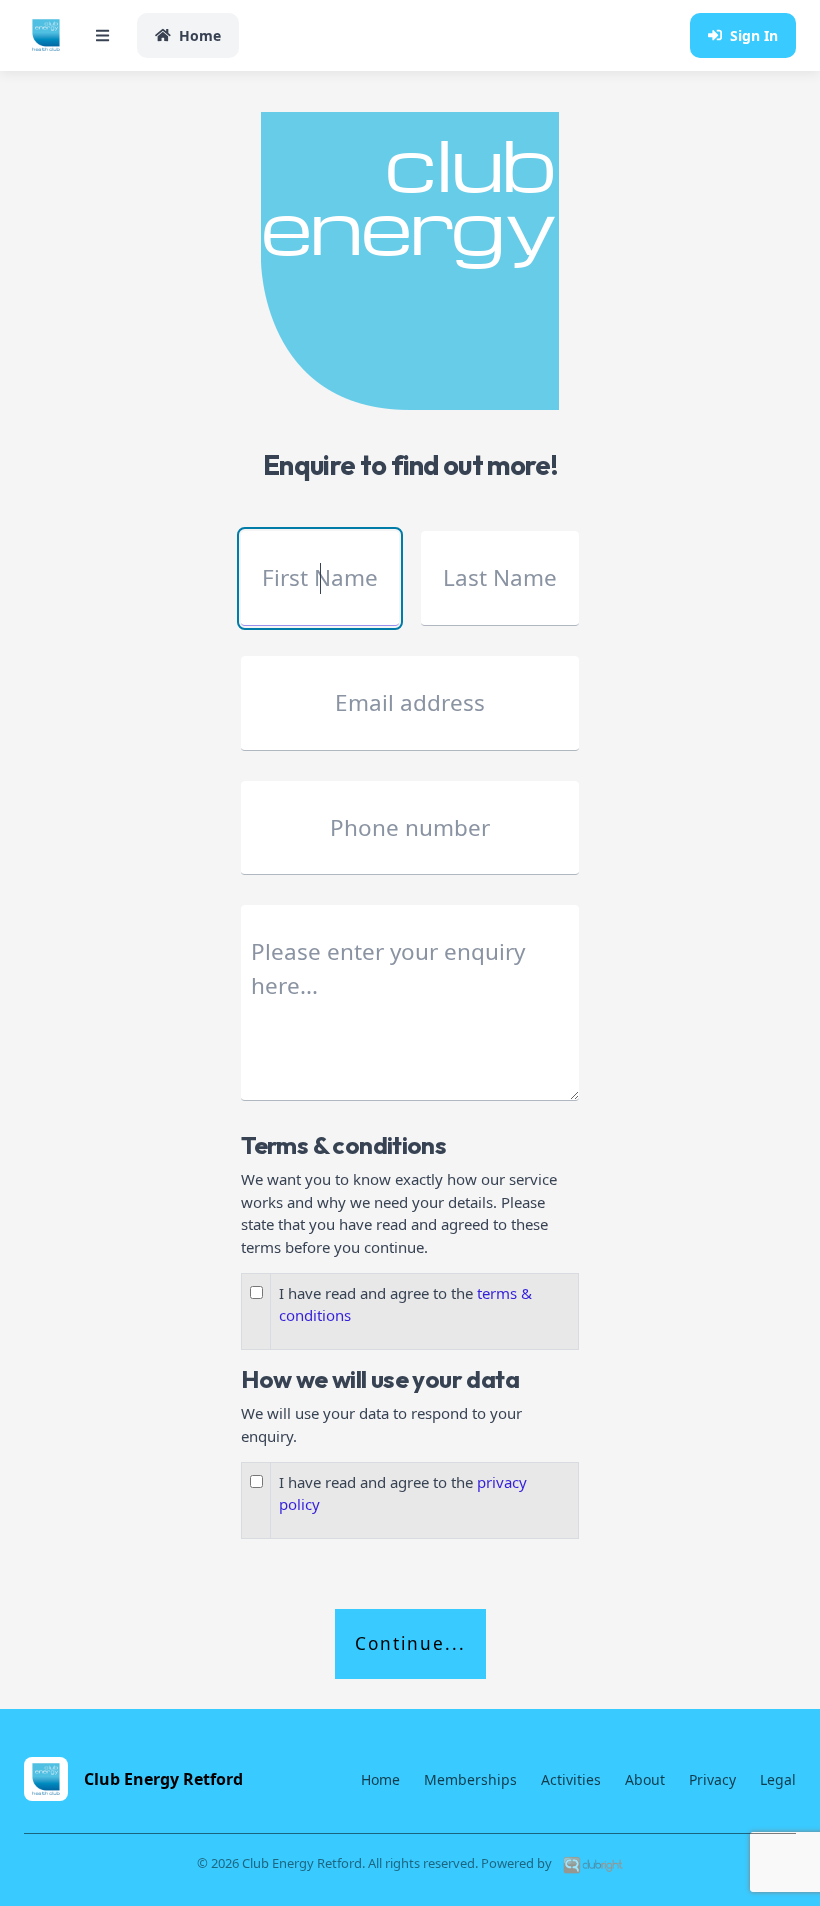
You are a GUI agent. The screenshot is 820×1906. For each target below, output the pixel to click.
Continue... (410, 1643)
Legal (778, 1779)
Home (200, 35)
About (645, 1779)
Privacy (712, 1779)
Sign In (754, 35)
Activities (571, 1779)
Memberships (470, 1779)
